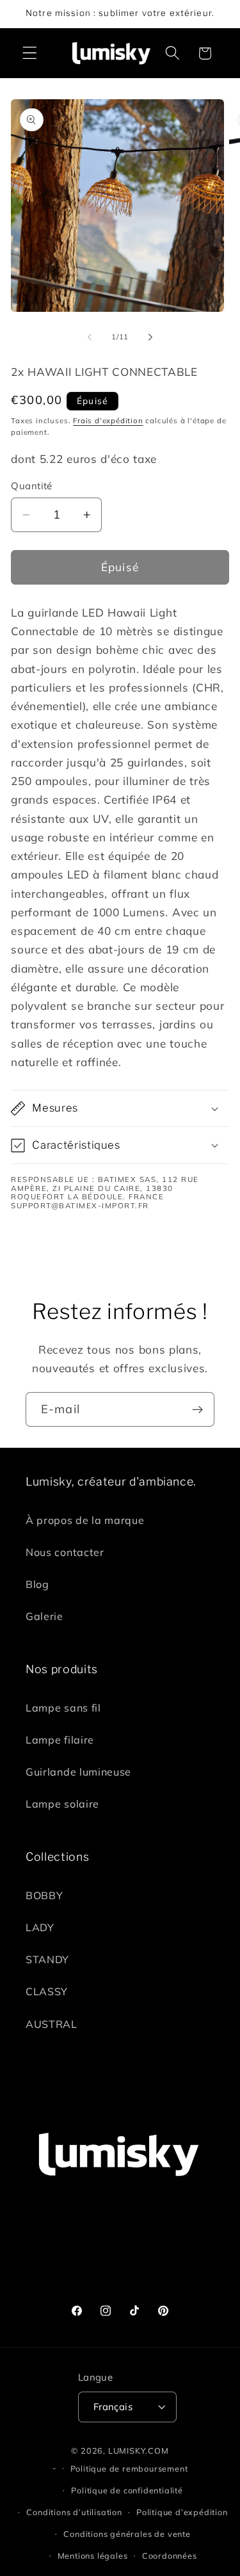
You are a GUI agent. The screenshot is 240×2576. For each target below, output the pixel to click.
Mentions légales (93, 2556)
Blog (37, 1584)
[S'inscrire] (197, 1409)
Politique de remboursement (129, 2468)
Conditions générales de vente (127, 2534)
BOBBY (44, 1895)
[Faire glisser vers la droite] (150, 337)
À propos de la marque (85, 1520)
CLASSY (47, 1991)
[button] (30, 53)
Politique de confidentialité (127, 2490)
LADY (40, 1927)
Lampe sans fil (63, 1708)
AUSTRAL (52, 2024)
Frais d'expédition (108, 420)
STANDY (47, 1959)
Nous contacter (65, 1552)
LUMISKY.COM (139, 2450)
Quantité (32, 486)
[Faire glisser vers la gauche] (90, 337)
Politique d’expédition (182, 2512)
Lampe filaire (60, 1740)
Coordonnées (170, 2556)
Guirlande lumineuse (78, 1772)
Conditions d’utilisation (74, 2512)
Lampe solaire (62, 1804)
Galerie (44, 1616)
